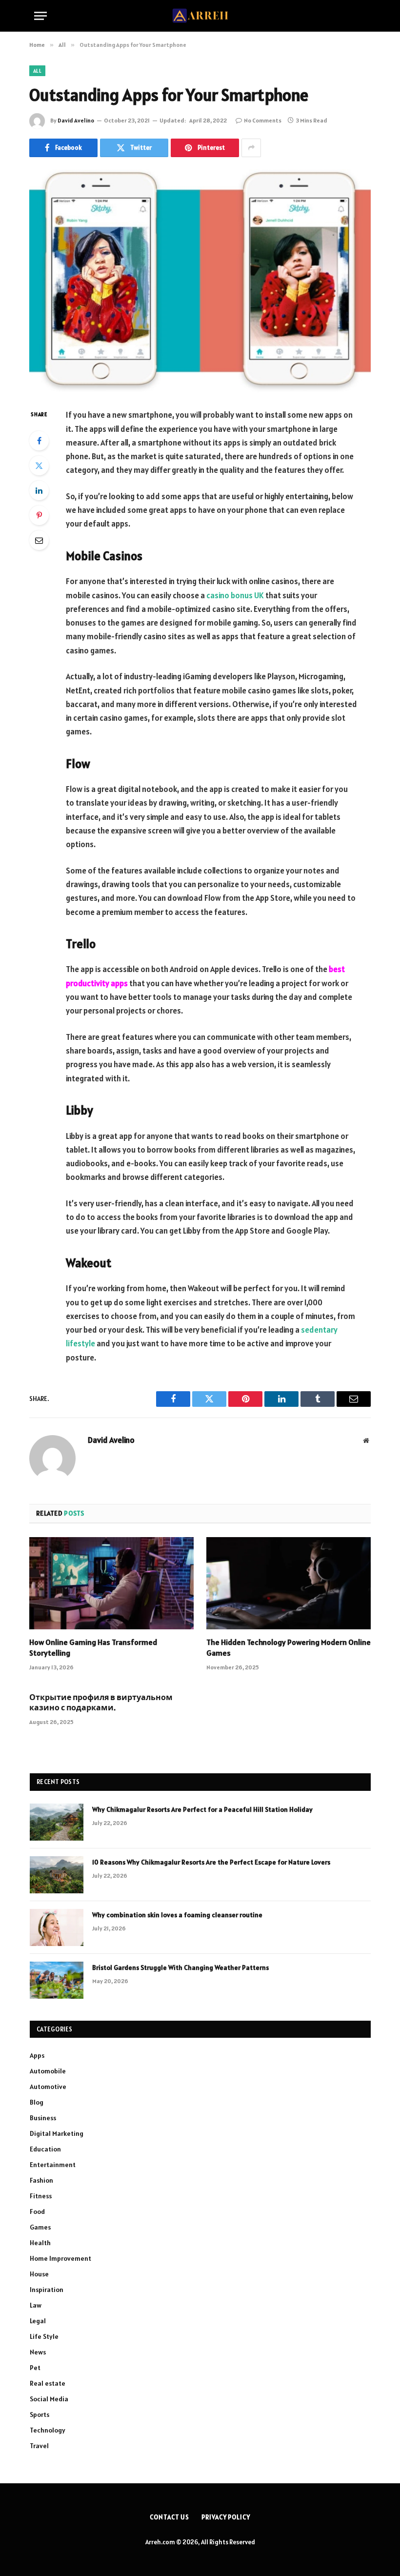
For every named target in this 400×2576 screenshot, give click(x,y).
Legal (38, 2321)
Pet (35, 2368)
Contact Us (170, 2517)
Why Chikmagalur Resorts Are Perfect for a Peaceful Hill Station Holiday (202, 1809)
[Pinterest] (39, 515)
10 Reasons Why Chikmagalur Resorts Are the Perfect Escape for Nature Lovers (211, 1862)
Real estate (48, 2383)
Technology (48, 2430)
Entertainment (53, 2165)
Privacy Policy (226, 2517)
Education (45, 2149)
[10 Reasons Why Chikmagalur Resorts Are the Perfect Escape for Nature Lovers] (57, 1875)
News (38, 2352)
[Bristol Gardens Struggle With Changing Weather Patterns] (57, 1980)
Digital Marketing (57, 2133)
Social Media (49, 2399)
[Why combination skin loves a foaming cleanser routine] (57, 1927)
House (39, 2274)
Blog (37, 2102)
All (37, 71)
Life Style (44, 2336)
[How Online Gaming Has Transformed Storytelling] (111, 1583)
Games (40, 2227)
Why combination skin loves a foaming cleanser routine (178, 1915)
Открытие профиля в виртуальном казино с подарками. (101, 1703)
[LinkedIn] (39, 490)
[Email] (39, 540)
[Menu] (40, 16)
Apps (37, 2055)
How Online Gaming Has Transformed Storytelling (93, 1647)
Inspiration (47, 2290)
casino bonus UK (235, 595)
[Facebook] (39, 441)
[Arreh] (200, 16)
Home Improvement (60, 2258)
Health (40, 2243)
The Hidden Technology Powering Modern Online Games (289, 1647)
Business (43, 2118)
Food (37, 2211)
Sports (40, 2414)
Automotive (48, 2087)
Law (36, 2305)
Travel (39, 2446)
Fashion (41, 2180)
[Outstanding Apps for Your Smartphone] (200, 281)
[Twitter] (39, 466)
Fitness (41, 2196)
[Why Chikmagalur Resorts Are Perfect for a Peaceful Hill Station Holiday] (57, 1822)
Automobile (48, 2071)
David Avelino (76, 120)
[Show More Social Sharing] (251, 148)
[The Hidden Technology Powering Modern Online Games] (289, 1583)
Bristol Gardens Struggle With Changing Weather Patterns (180, 1967)
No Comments (263, 120)
